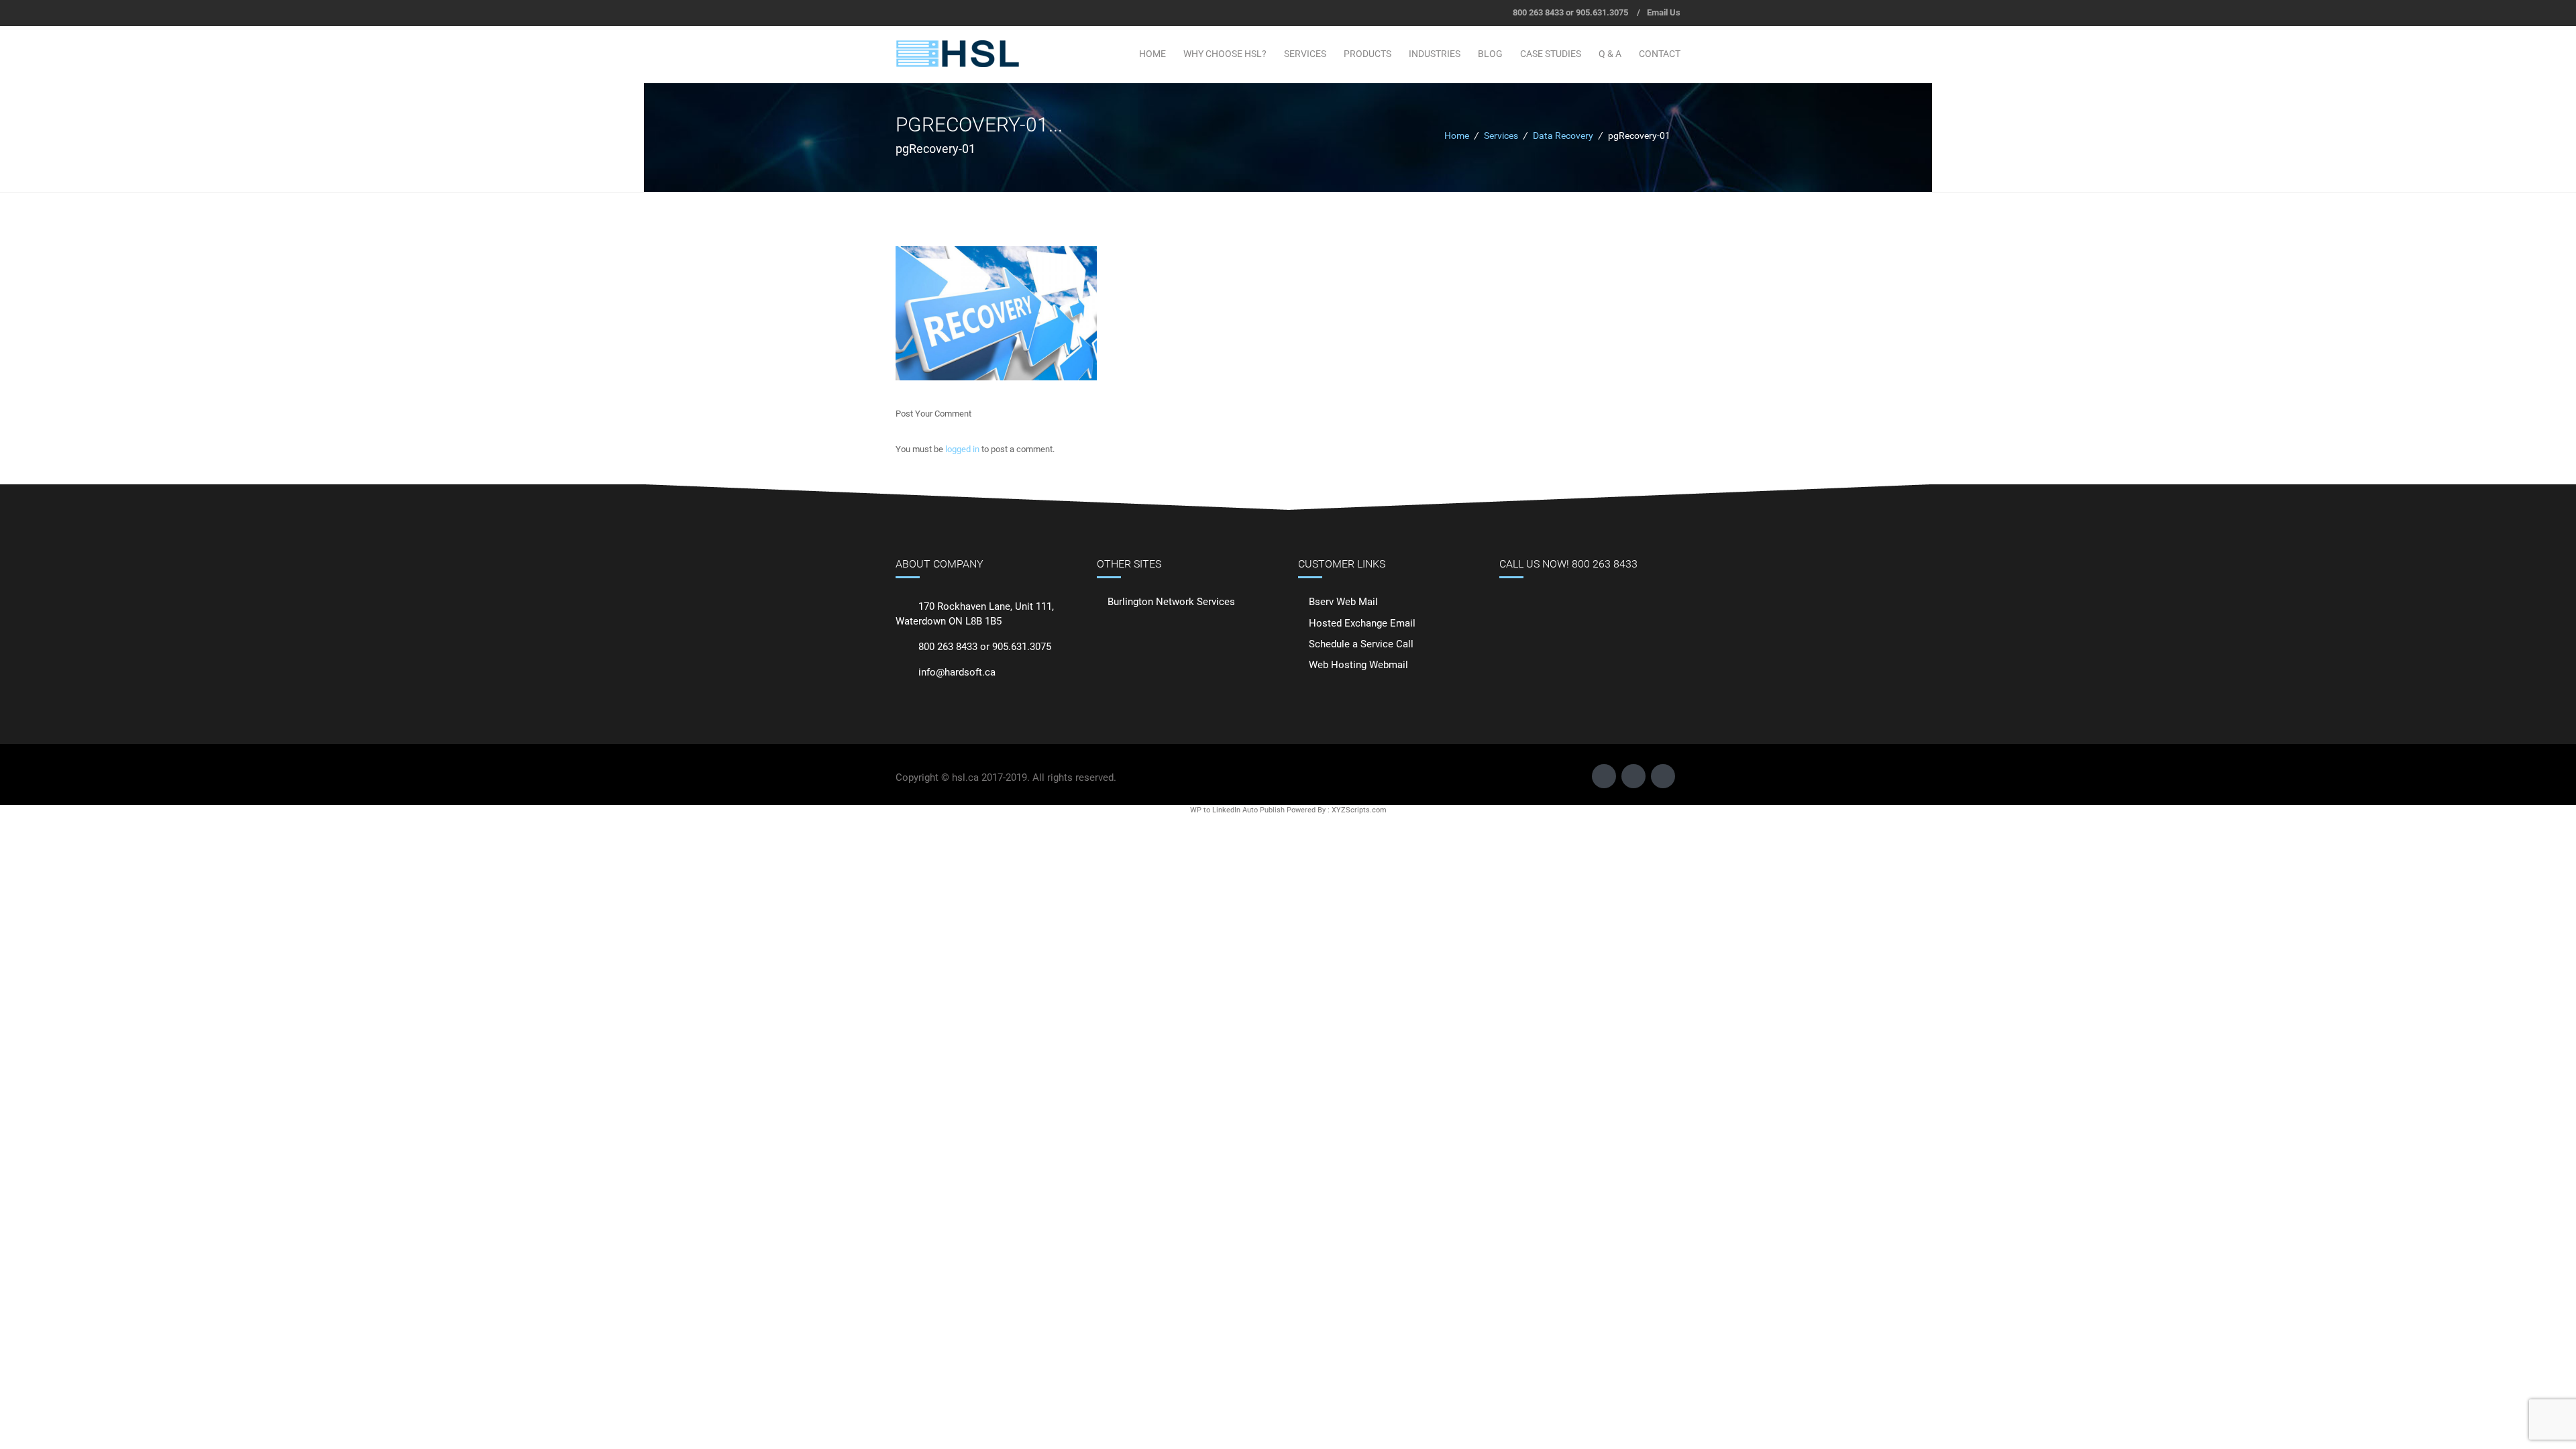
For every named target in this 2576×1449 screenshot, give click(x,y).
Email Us (1664, 12)
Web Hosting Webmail (1358, 665)
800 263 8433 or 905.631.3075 (1570, 12)
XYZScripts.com (1359, 810)
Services (1305, 54)
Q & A (1610, 54)
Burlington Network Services (1171, 602)
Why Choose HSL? (1225, 54)
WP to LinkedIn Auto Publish (1237, 810)
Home (1152, 54)
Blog (1490, 54)
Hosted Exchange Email (1362, 623)
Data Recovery (1563, 136)
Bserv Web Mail (1343, 602)
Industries (1435, 54)
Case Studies (1551, 54)
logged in (962, 449)
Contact (1660, 54)
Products (1367, 54)
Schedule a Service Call (1361, 644)
